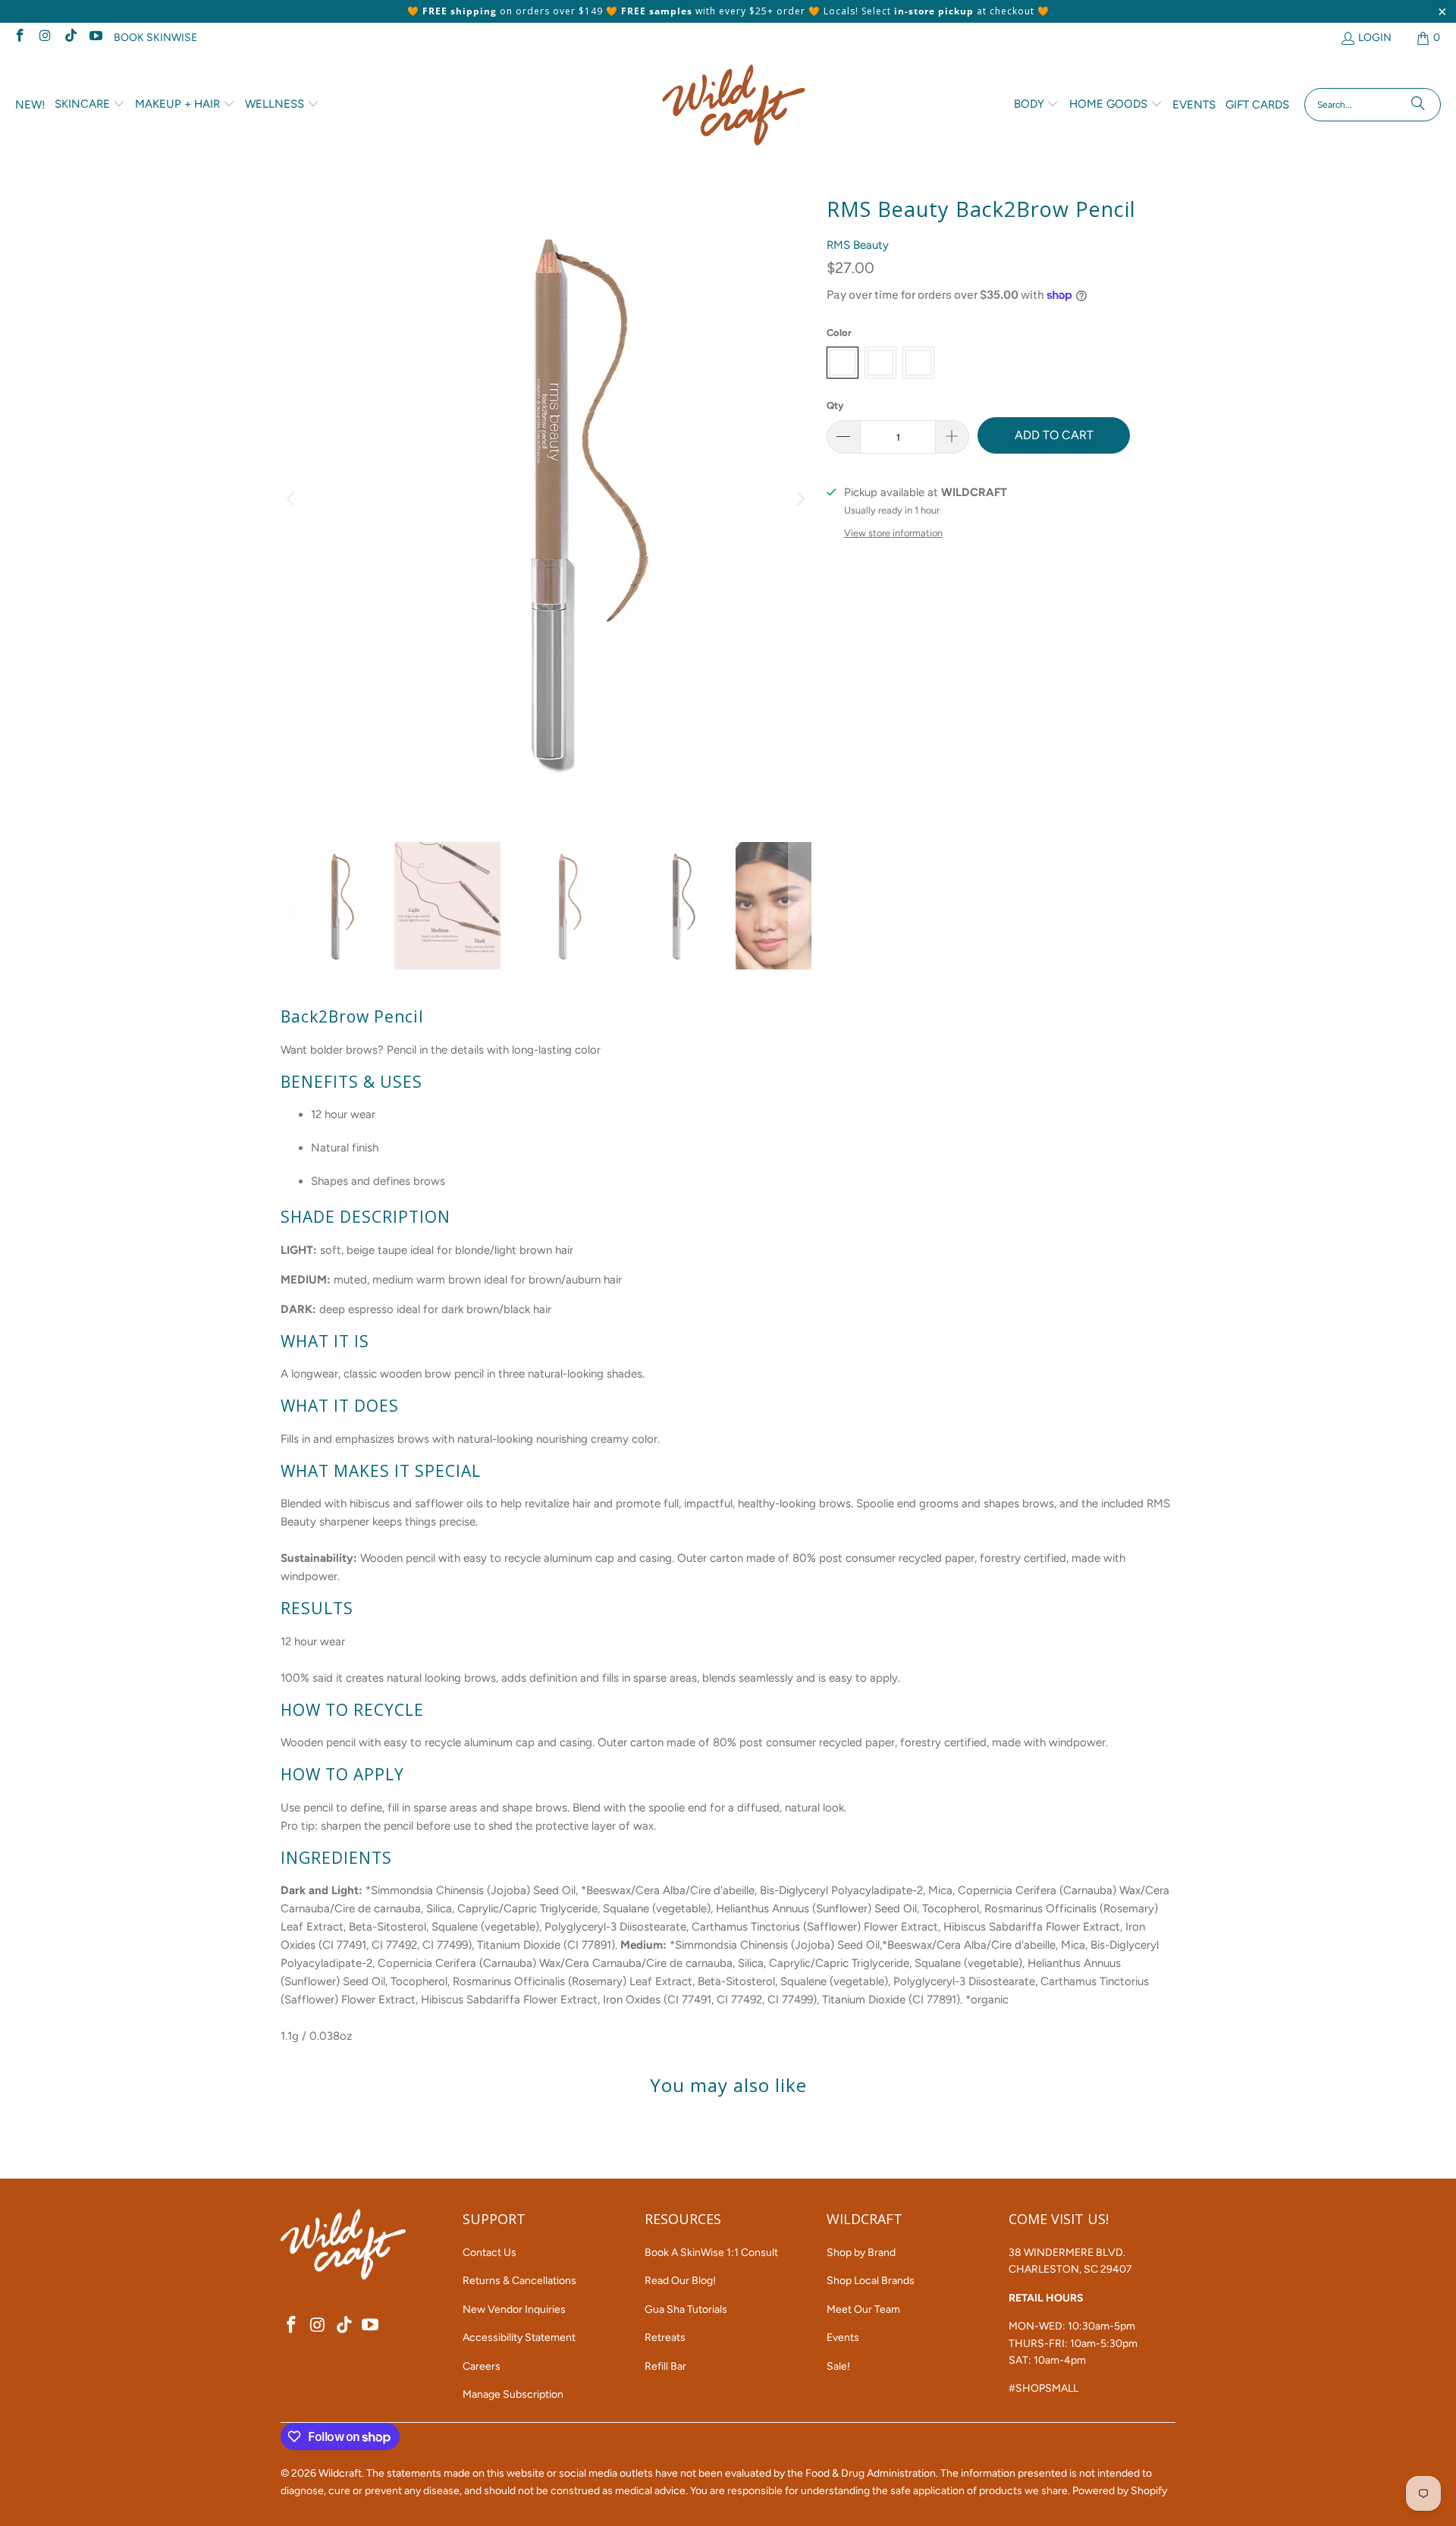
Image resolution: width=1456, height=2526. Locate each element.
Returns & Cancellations (519, 2281)
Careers (482, 2366)
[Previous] (292, 500)
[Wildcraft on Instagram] (45, 38)
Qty (835, 405)
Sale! (838, 2366)
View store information (893, 533)
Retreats (665, 2337)
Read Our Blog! (680, 2281)
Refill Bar (665, 2366)
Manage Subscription (513, 2394)
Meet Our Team (863, 2309)
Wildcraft (340, 2473)
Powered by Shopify (1120, 2491)
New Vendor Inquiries (514, 2309)
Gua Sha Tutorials (686, 2309)
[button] (90, 105)
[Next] (800, 500)
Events (843, 2337)
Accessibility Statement (519, 2337)
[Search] (1418, 105)
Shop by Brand (861, 2253)
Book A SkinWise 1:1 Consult (711, 2253)
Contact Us (490, 2253)
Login (1375, 38)
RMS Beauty (858, 245)
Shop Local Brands (871, 2281)
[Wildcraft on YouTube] (96, 38)
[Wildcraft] (734, 105)
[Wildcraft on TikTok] (70, 38)
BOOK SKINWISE (155, 38)
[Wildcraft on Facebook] (19, 38)
